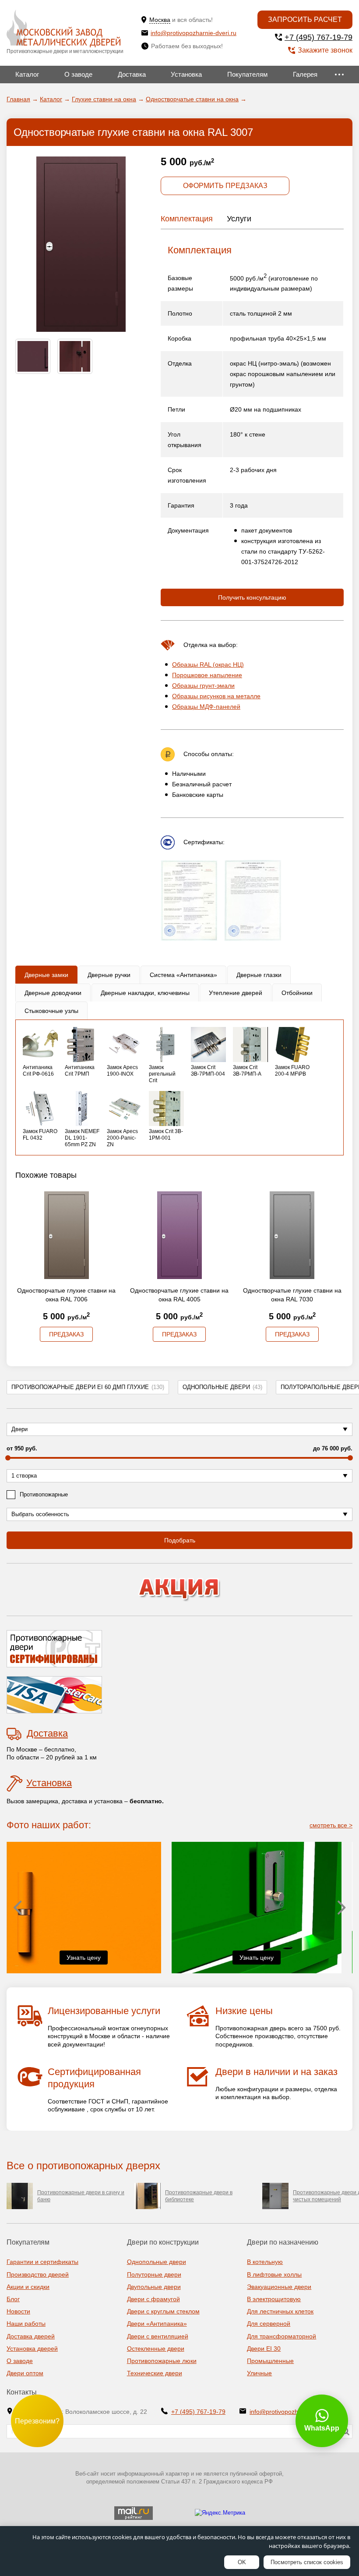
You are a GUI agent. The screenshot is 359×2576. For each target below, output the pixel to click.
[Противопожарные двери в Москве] (63, 29)
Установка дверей (32, 2349)
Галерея (305, 74)
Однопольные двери (222, 1387)
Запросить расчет (305, 20)
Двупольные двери (154, 2287)
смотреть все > (331, 1825)
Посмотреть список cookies (307, 2562)
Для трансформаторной (282, 2336)
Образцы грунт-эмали (203, 686)
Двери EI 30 (264, 2349)
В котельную (265, 2262)
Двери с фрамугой (153, 2299)
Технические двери (155, 2373)
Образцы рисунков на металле (216, 696)
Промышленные (270, 2361)
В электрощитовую (274, 2299)
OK (242, 2562)
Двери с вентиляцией (158, 2336)
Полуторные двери (154, 2274)
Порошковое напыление (207, 675)
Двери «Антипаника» (157, 2324)
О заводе (78, 74)
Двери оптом (25, 2373)
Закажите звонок (325, 50)
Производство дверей (38, 2274)
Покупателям (247, 74)
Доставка (132, 74)
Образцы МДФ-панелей (206, 707)
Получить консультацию (252, 597)
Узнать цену (84, 1958)
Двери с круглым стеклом (163, 2311)
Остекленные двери (156, 2349)
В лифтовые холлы (274, 2274)
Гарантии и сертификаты (42, 2262)
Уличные (259, 2373)
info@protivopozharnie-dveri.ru (194, 33)
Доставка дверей (31, 2336)
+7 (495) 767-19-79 (319, 37)
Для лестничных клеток (280, 2311)
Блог (13, 2299)
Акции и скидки (28, 2287)
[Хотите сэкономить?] (179, 1590)
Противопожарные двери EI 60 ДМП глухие (88, 1387)
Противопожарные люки (162, 2361)
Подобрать (180, 1540)
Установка (186, 74)
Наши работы (26, 2324)
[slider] (8, 1458)
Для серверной (269, 2324)
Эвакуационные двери (279, 2287)
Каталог (27, 74)
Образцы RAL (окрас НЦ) (208, 664)
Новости (18, 2311)
